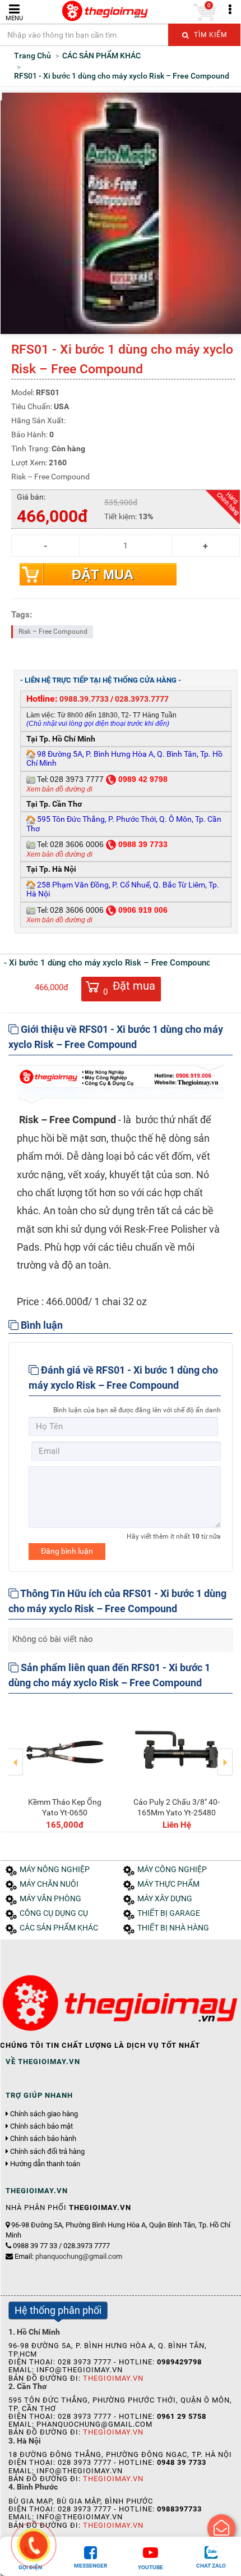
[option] (64, 1767)
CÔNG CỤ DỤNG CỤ (54, 1913)
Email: (68, 2256)
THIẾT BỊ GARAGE (169, 1913)
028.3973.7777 (142, 699)
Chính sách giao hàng (44, 2114)
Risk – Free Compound (53, 632)
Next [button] (225, 1754)
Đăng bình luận (67, 1551)
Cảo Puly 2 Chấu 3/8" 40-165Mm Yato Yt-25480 (177, 1807)
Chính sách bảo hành (43, 2139)
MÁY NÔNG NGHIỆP (55, 1870)
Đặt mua (103, 575)
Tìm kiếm (209, 35)
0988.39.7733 (84, 699)
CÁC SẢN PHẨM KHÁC (59, 1928)
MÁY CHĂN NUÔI (49, 1884)
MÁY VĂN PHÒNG (50, 1899)
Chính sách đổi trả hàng (47, 2152)
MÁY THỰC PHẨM (168, 1884)
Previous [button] (16, 1754)
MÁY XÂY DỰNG (165, 1899)
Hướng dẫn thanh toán (45, 2164)
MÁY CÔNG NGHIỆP (172, 1870)
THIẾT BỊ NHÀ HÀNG (173, 1928)
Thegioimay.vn (113, 2378)
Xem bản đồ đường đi (59, 789)
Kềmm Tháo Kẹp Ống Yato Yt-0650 (65, 1807)
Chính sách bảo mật (41, 2126)
